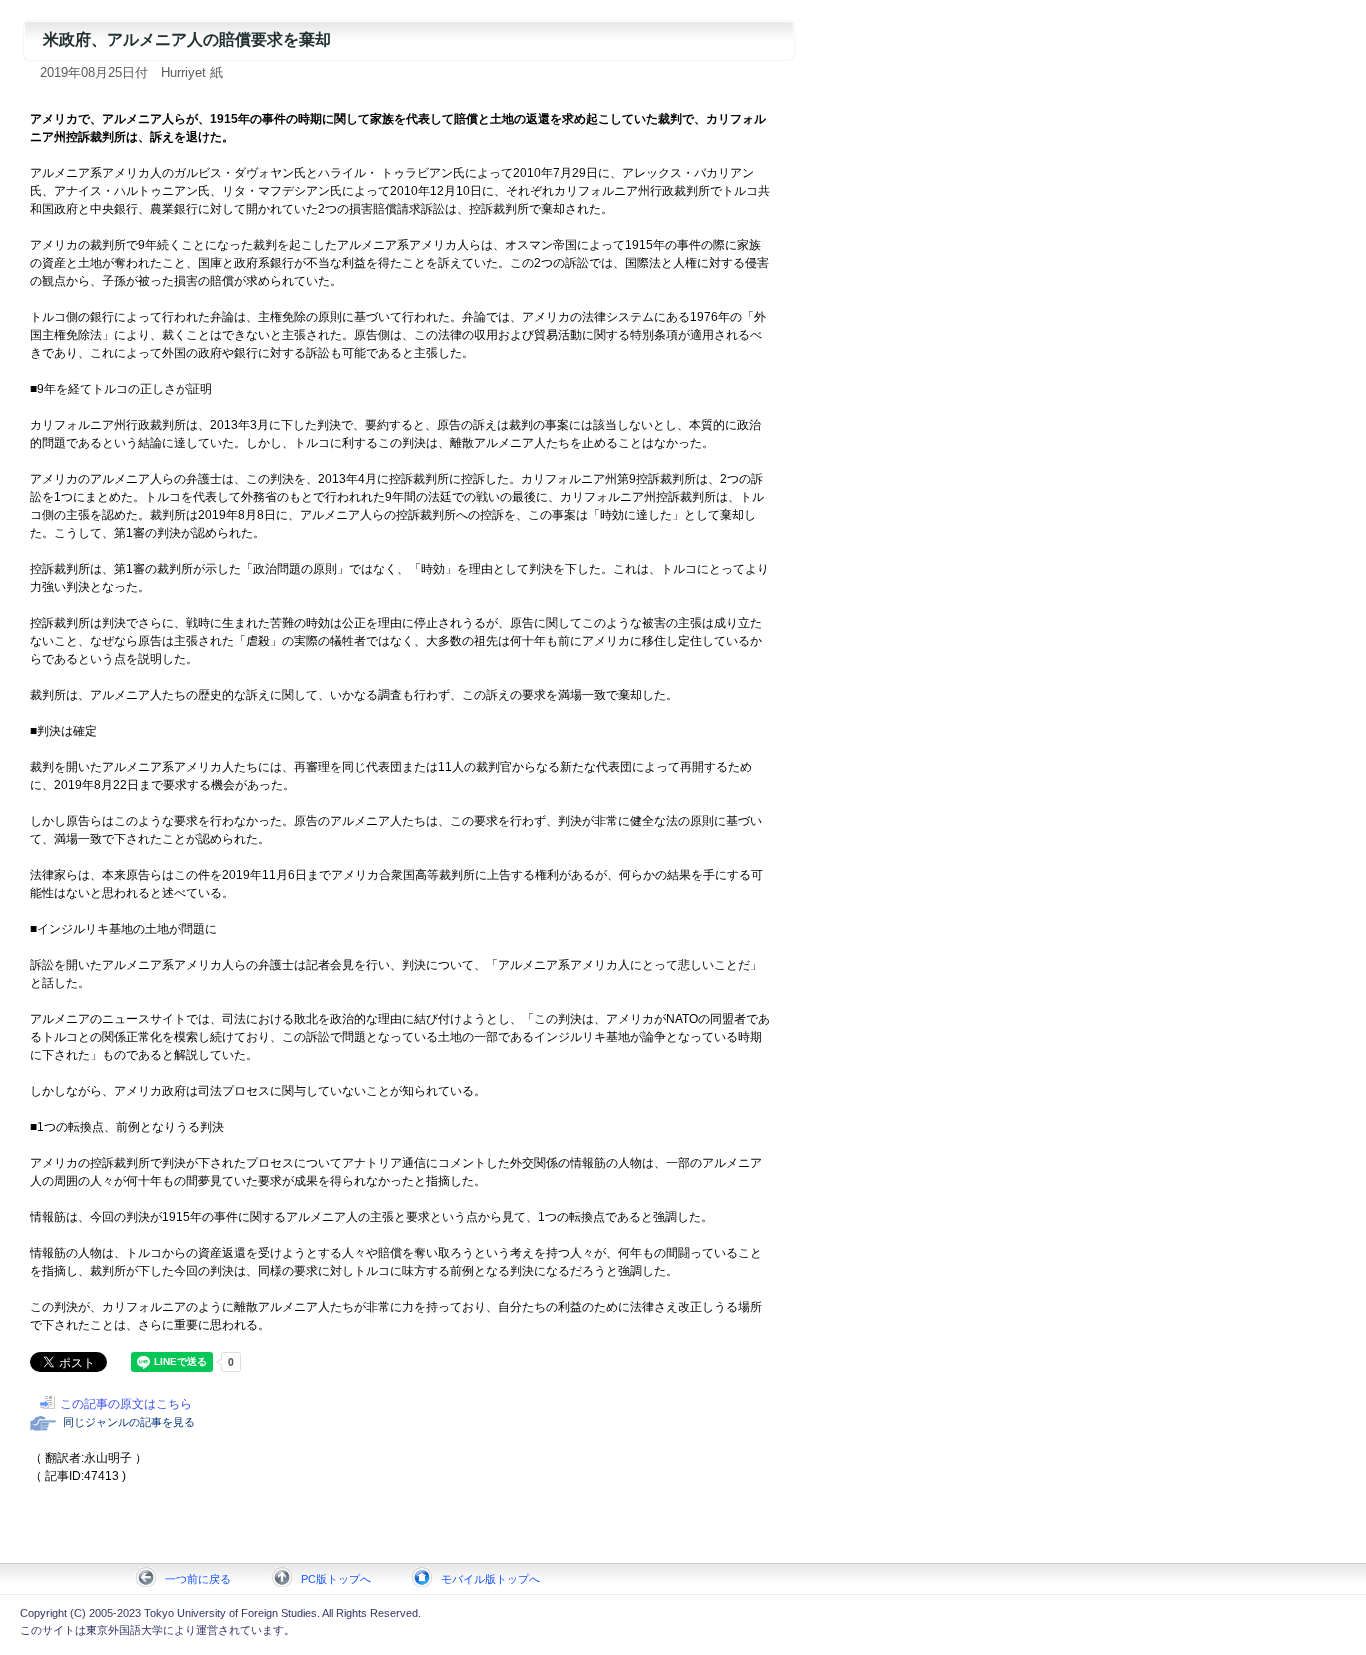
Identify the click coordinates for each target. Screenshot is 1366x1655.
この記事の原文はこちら (126, 1404)
